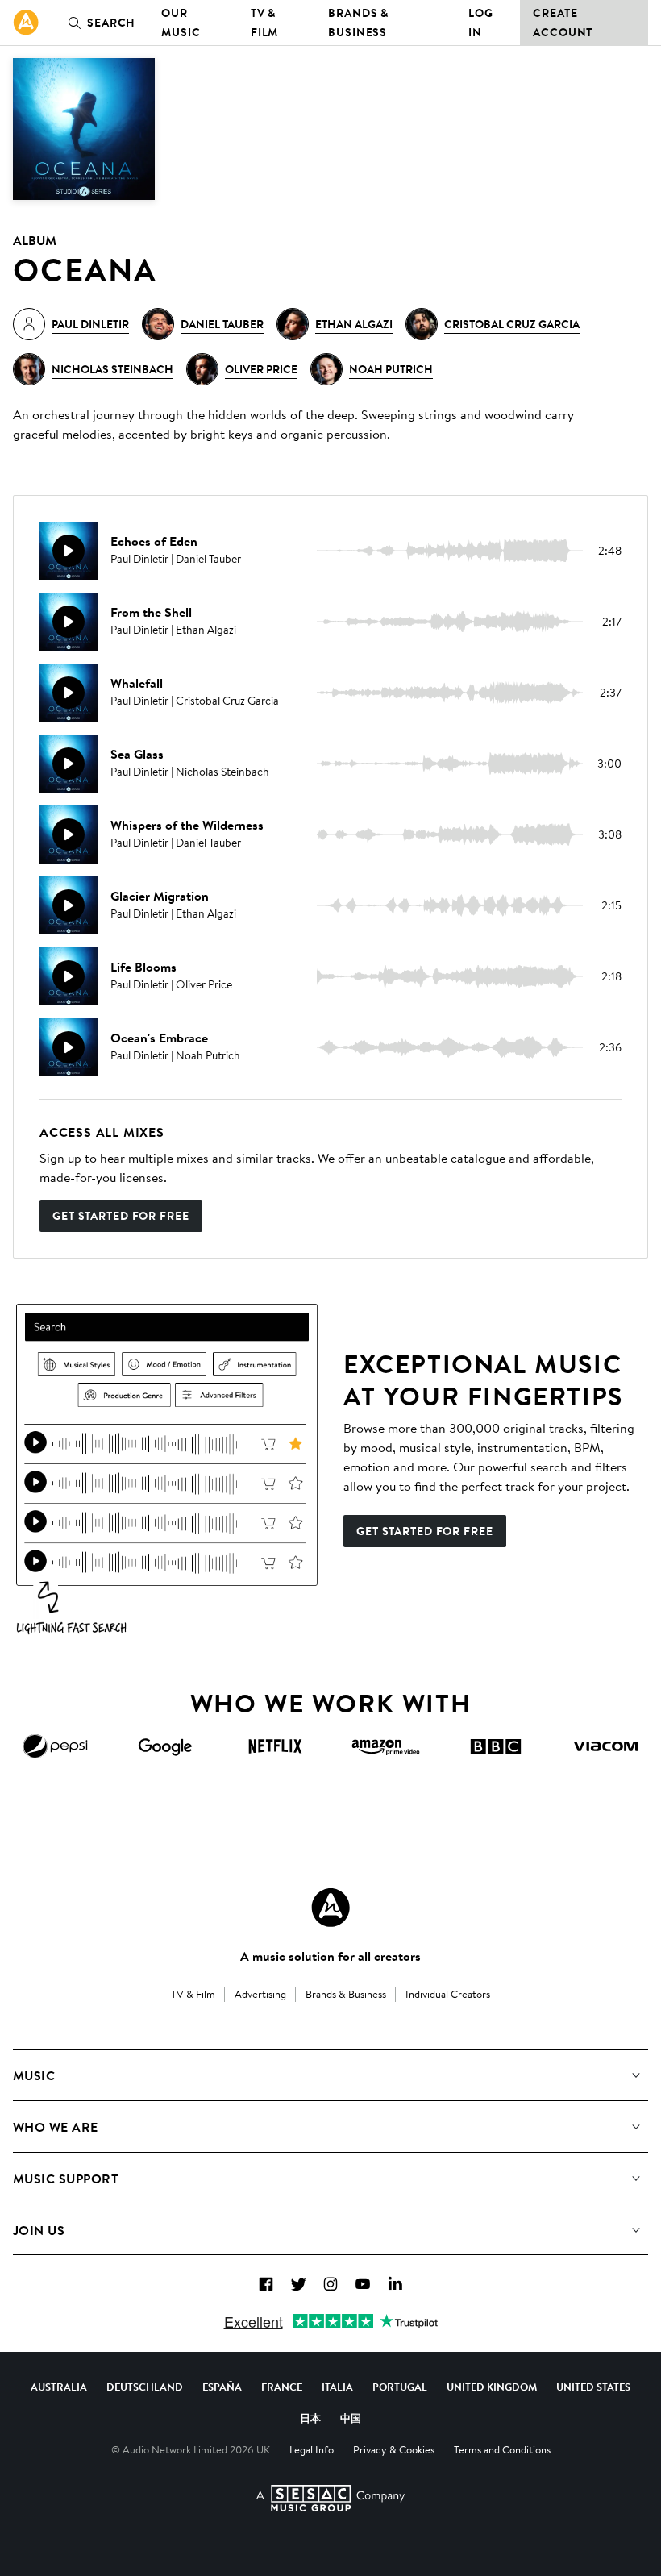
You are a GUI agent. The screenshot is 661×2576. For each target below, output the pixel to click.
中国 (351, 2418)
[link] (26, 23)
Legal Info (312, 2449)
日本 (310, 2418)
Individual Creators (448, 1994)
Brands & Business (358, 23)
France (282, 2387)
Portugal (400, 2387)
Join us (39, 2230)
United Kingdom (492, 2387)
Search (111, 23)
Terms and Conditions (502, 2449)
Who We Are (56, 2127)
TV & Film (265, 23)
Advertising (260, 1994)
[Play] (69, 551)
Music (34, 2075)
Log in (481, 23)
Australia (59, 2387)
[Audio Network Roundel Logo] (330, 1908)
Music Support (65, 2179)
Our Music (181, 23)
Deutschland (145, 2387)
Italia (337, 2387)
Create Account (563, 23)
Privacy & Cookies (394, 2449)
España (222, 2387)
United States (593, 2387)
